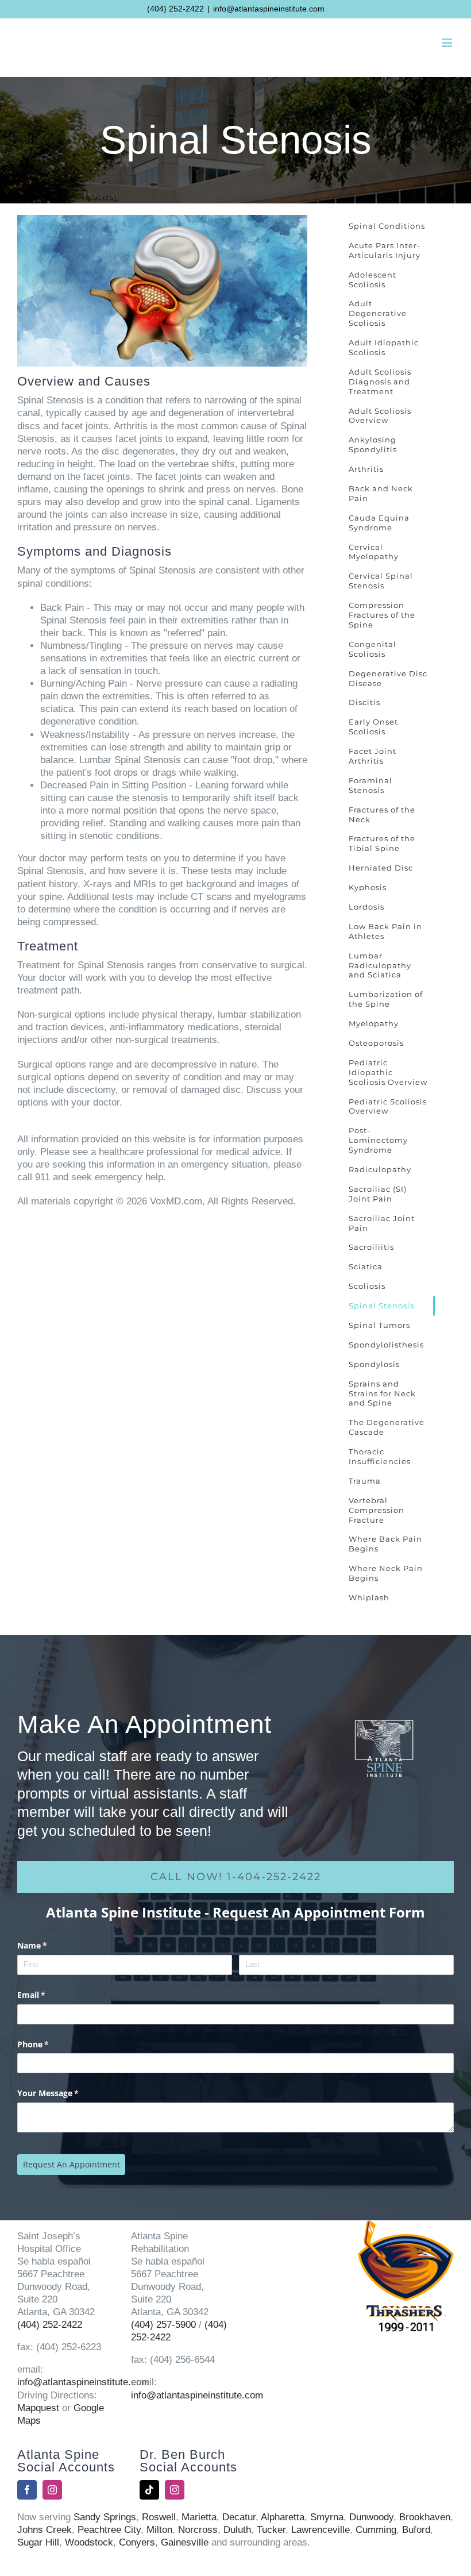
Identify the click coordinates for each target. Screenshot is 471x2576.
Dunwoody (371, 2517)
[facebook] (27, 2490)
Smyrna (327, 2517)
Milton (159, 2530)
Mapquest (38, 2408)
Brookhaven (425, 2517)
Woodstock (89, 2542)
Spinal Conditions (387, 226)
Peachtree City (109, 2530)
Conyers (137, 2542)
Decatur (239, 2517)
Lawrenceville (321, 2530)
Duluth (237, 2530)
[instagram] (52, 2490)
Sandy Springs (105, 2517)
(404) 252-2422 (175, 9)
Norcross (198, 2530)
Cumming (376, 2530)
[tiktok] (149, 2490)
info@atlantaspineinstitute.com (269, 9)
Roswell (159, 2517)
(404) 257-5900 (163, 2325)
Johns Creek (45, 2530)
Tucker (271, 2530)
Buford (416, 2530)
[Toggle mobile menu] (448, 43)
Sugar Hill (38, 2542)
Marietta (199, 2517)
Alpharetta (283, 2517)
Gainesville (185, 2542)
